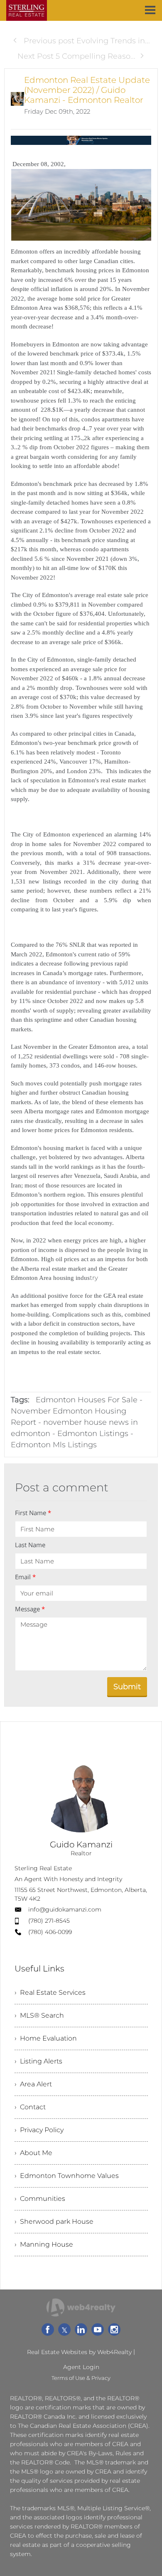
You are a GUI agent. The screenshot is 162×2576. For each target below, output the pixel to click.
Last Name (30, 1545)
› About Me (33, 2153)
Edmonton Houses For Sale (87, 1400)
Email (25, 1577)
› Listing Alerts (38, 2061)
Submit (127, 1687)
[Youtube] (98, 2330)
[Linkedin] (81, 2330)
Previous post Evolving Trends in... (86, 41)
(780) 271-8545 (49, 1921)
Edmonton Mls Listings (54, 1445)
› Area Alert (33, 2084)
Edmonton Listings (93, 1434)
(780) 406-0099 (50, 1932)
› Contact (30, 2107)
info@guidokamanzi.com (65, 1909)
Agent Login (81, 2367)
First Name (33, 1513)
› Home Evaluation (46, 2038)
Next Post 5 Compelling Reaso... (76, 56)
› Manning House (44, 2244)
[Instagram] (114, 2330)
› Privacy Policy (39, 2130)
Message (30, 1609)
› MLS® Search (39, 2015)
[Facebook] (48, 2330)
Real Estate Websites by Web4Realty (79, 2352)
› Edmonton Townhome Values (67, 2176)
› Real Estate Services (50, 1992)
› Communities (40, 2199)
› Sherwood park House (54, 2221)
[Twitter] (64, 2330)
